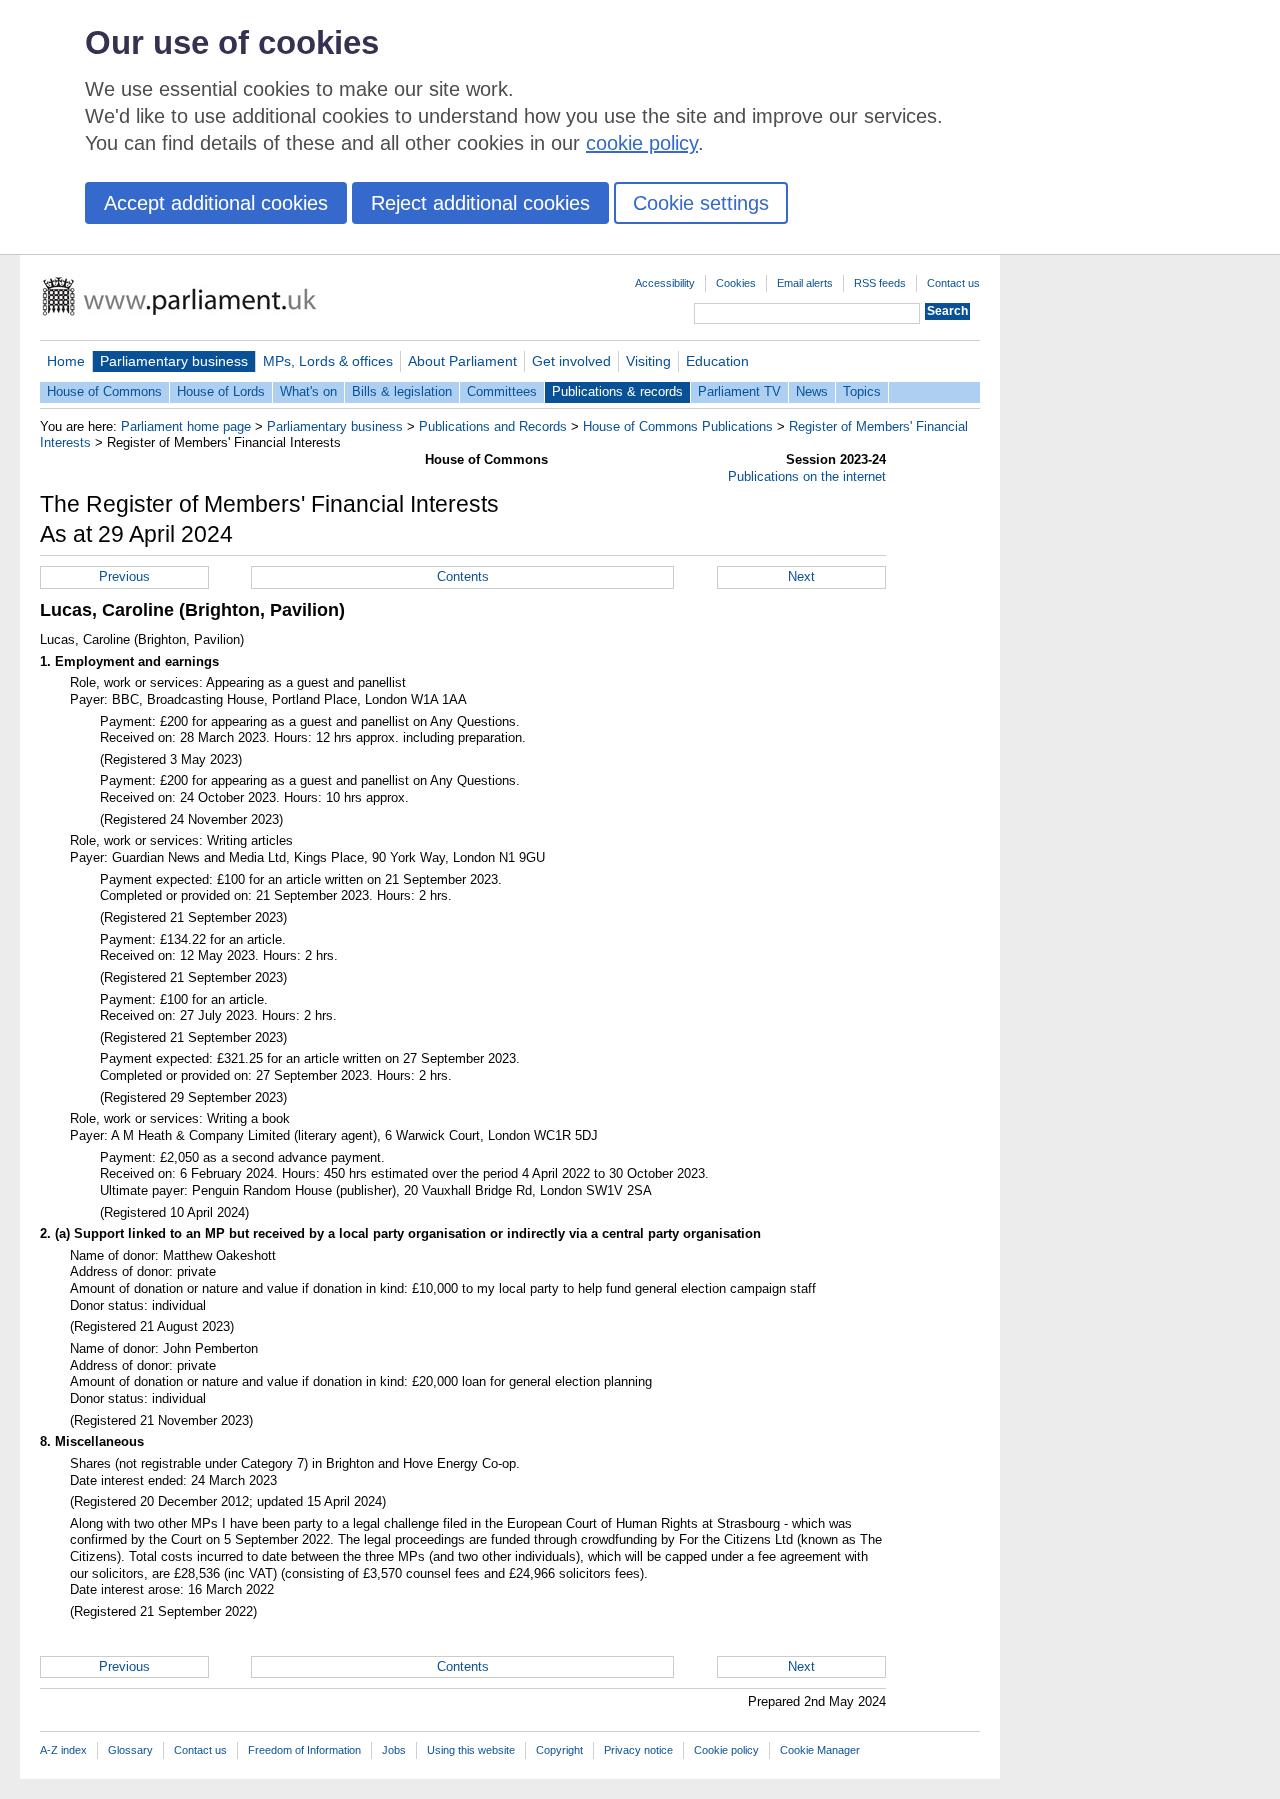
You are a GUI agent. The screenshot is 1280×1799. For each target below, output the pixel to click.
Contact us (953, 283)
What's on (308, 391)
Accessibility (665, 283)
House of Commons (104, 391)
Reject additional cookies (480, 203)
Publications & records (617, 391)
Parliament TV (739, 391)
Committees (502, 391)
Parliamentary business (174, 361)
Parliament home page (186, 426)
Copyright (559, 1750)
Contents (463, 576)
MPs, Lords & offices (328, 361)
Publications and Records (493, 426)
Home (66, 361)
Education (717, 361)
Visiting (648, 361)
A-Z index (63, 1750)
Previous (124, 576)
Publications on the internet (807, 476)
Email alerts (805, 283)
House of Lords (221, 391)
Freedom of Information (304, 1750)
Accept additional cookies (216, 203)
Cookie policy (726, 1750)
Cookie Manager (820, 1750)
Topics (862, 391)
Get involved (571, 361)
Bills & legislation (402, 391)
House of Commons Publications (678, 426)
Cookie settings (701, 203)
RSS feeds (880, 283)
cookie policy (642, 143)
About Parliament (462, 361)
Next (801, 576)
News (812, 391)
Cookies (736, 283)
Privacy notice (638, 1750)
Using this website (471, 1750)
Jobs (394, 1750)
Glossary (130, 1750)
